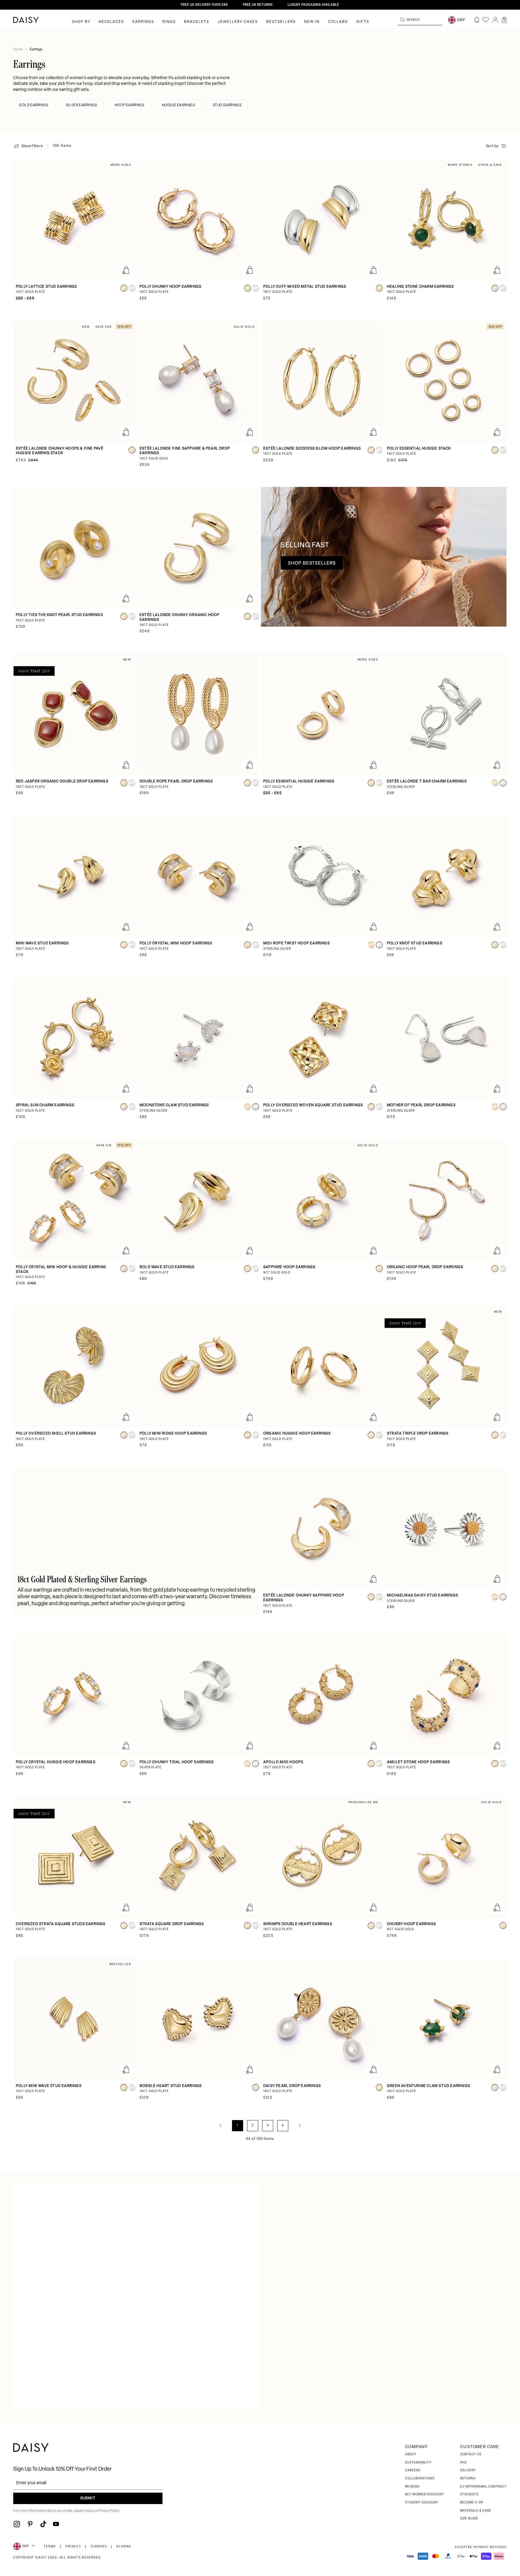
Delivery (468, 2471)
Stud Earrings (227, 105)
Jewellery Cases (238, 22)
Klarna (124, 2547)
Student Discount (422, 2503)
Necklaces (111, 22)
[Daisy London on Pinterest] (30, 2524)
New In (312, 22)
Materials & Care (476, 2511)
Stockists (469, 2495)
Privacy (73, 2547)
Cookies (99, 2547)
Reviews (412, 2487)
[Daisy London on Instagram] (17, 2524)
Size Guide (469, 2519)
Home (18, 50)
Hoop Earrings (130, 105)
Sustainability (418, 2463)
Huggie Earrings (179, 105)
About (411, 2455)
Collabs (338, 22)
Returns (468, 2479)
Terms (50, 2547)
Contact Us (471, 2455)
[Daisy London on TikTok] (43, 2524)
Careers (413, 2471)
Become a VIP (472, 2503)
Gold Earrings (34, 105)
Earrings (143, 22)
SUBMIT (88, 2498)
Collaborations (420, 2479)
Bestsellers (281, 22)
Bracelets (197, 22)
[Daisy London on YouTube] (56, 2524)
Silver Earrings (82, 105)
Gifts (363, 22)
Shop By (81, 22)
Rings (169, 22)
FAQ (463, 2463)
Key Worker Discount (425, 2495)
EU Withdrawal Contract (483, 2487)
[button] (504, 20)
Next (300, 2126)
